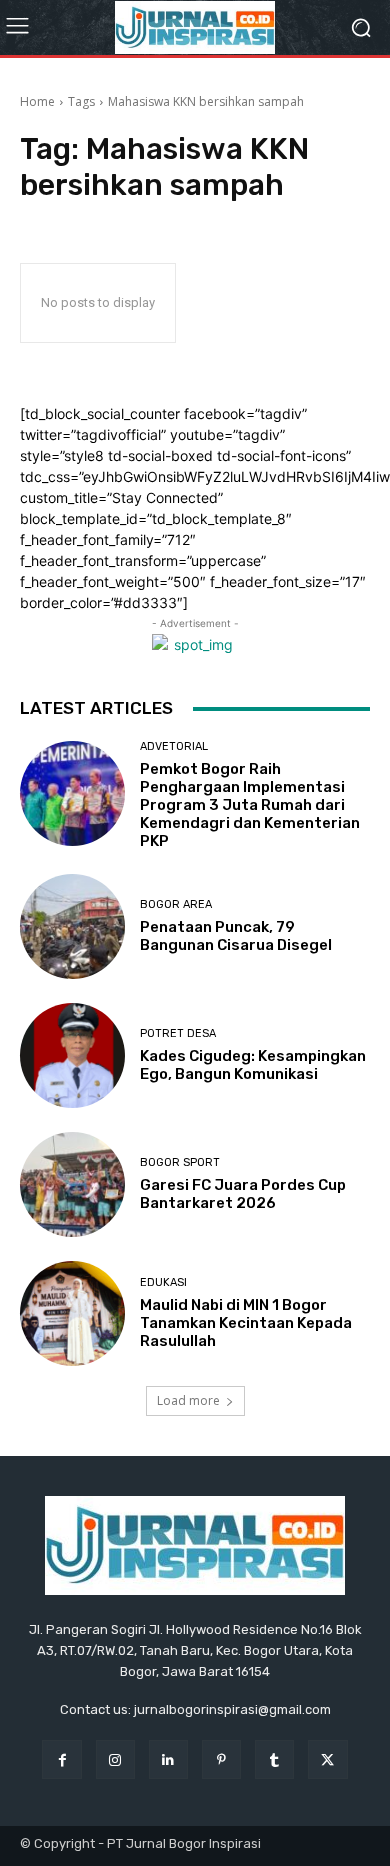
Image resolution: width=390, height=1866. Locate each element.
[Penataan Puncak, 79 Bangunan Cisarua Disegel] (72, 926)
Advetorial (174, 746)
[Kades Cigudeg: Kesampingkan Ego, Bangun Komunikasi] (72, 1055)
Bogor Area (176, 904)
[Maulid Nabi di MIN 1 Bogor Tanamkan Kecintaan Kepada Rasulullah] (72, 1313)
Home (37, 101)
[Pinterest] (221, 1759)
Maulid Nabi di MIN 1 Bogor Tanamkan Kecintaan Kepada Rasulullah (246, 1323)
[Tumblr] (274, 1759)
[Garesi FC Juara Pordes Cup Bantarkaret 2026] (72, 1184)
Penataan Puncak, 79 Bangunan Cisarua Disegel (236, 936)
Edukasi (163, 1282)
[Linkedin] (168, 1759)
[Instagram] (115, 1759)
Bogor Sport (180, 1162)
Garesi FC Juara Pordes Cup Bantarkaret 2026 (243, 1194)
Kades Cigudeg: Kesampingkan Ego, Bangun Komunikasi (253, 1065)
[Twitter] (327, 1759)
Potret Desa (178, 1033)
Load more (188, 1400)
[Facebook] (61, 1759)
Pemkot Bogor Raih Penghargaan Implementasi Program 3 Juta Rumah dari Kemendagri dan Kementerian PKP (250, 805)
